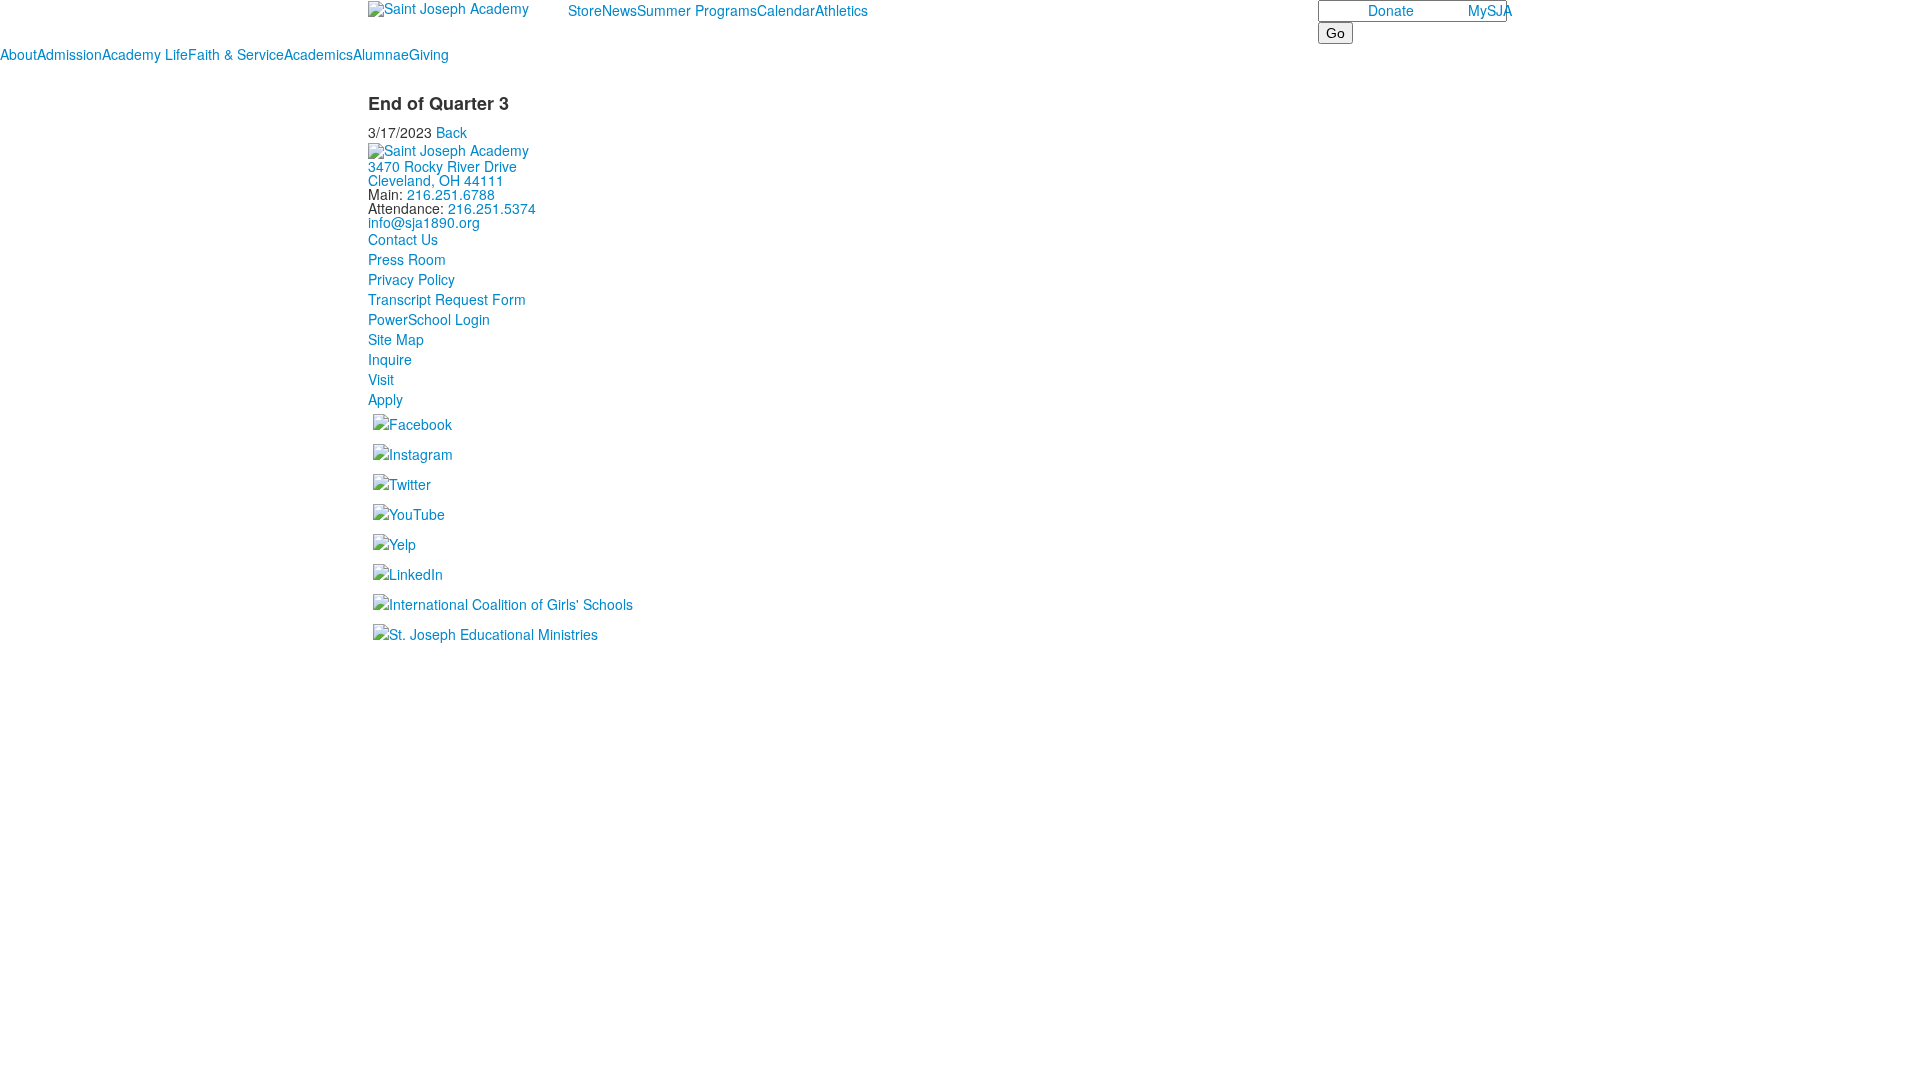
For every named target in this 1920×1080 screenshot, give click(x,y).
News (619, 10)
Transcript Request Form (447, 299)
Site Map (396, 339)
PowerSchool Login (429, 319)
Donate (1391, 10)
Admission (69, 54)
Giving (429, 54)
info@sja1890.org (424, 222)
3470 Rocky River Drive (442, 166)
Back (451, 132)
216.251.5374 (492, 208)
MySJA (1490, 10)
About (18, 54)
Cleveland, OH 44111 (436, 180)
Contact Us (403, 239)
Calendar (786, 10)
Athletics (841, 10)
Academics (318, 54)
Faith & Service (236, 54)
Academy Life (145, 54)
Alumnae (381, 54)
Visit (381, 379)
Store (585, 10)
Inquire (390, 359)
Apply (385, 399)
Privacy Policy (411, 279)
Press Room (407, 259)
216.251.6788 (451, 194)
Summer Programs (697, 10)
